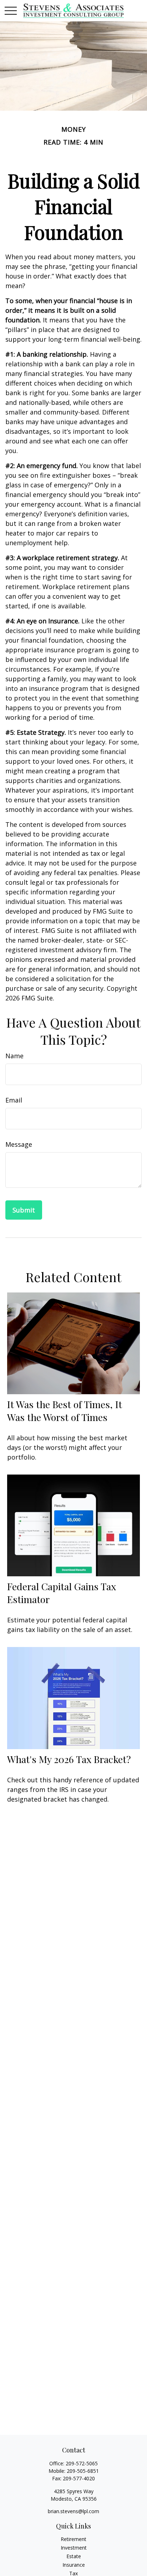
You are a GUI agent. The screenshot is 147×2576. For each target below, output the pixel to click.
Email (14, 1100)
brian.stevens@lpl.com (73, 2511)
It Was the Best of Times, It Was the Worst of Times (65, 1411)
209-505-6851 (83, 2471)
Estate (74, 2556)
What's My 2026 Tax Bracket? (69, 1759)
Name (14, 1056)
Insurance (74, 2565)
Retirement (73, 2539)
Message (19, 1144)
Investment (74, 2548)
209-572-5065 (82, 2463)
